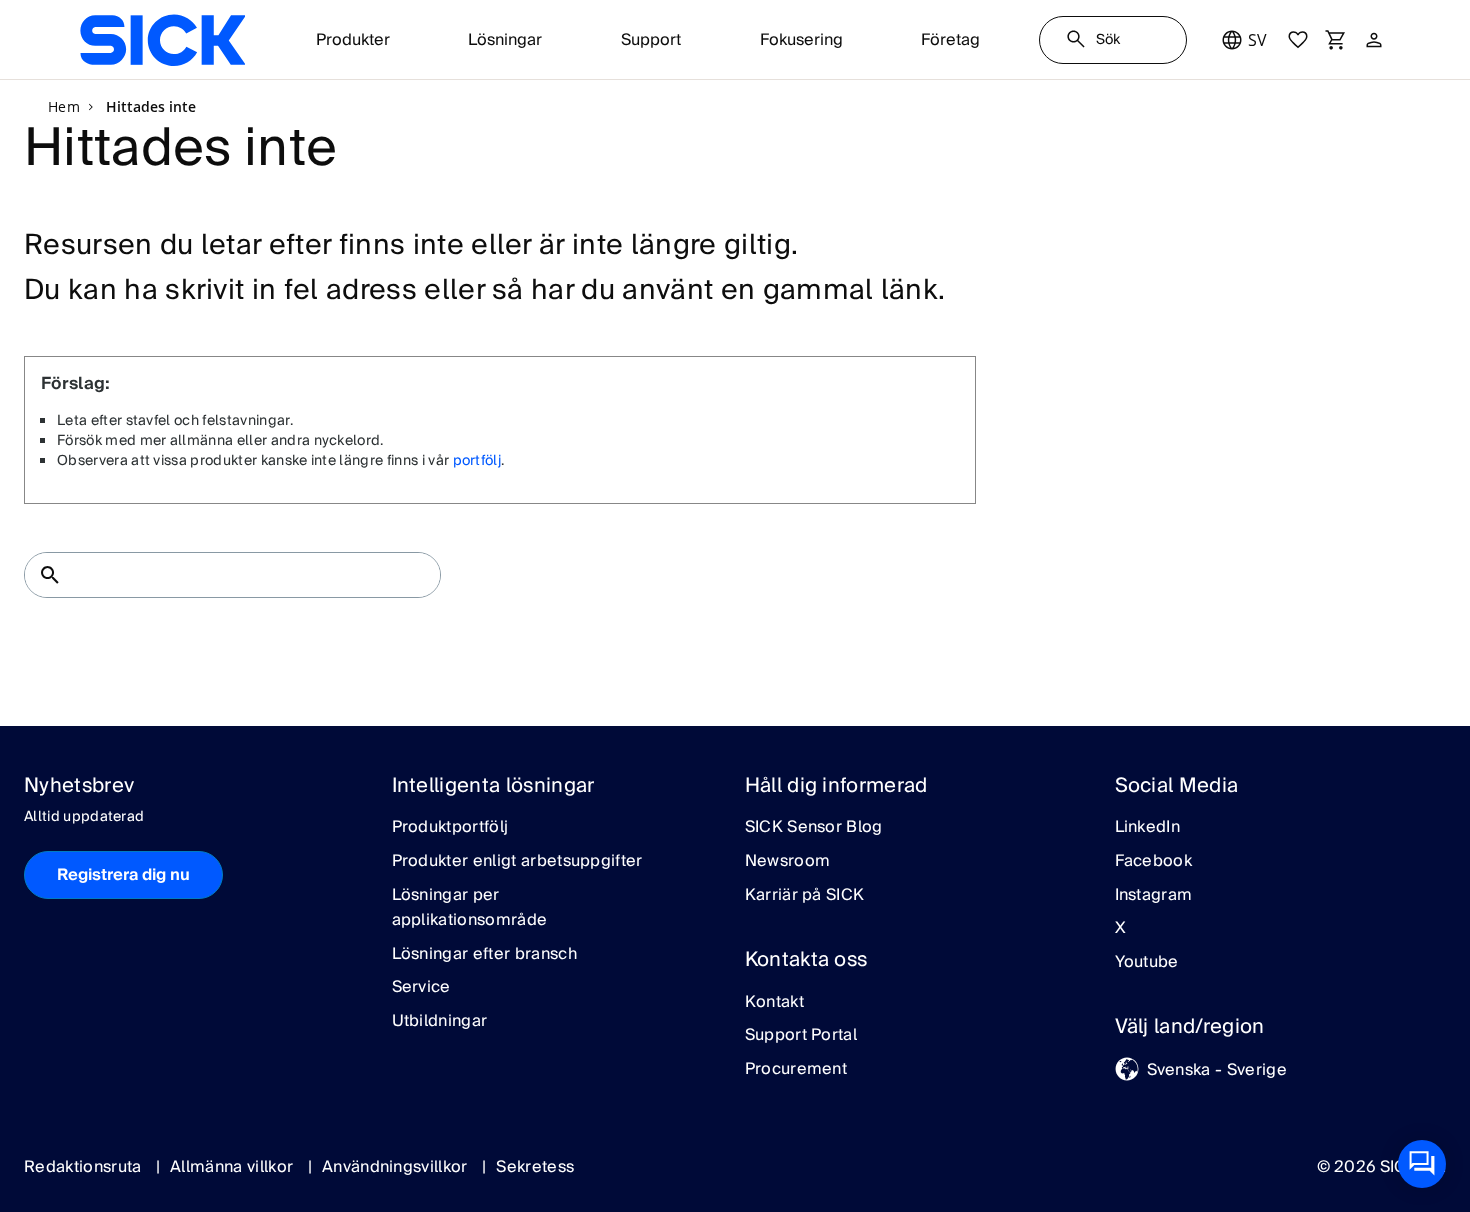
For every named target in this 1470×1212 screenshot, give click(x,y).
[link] (162, 40)
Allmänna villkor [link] (233, 1167)
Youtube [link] (1147, 963)
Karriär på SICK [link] (805, 896)
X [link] (1120, 929)
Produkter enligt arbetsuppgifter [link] (517, 862)
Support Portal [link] (801, 1036)
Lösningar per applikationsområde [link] (470, 908)
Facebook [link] (1154, 862)
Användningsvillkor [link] (397, 1167)
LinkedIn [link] (1148, 828)
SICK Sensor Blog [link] (814, 828)
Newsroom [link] (788, 862)
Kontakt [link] (774, 1003)
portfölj (477, 461)
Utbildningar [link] (440, 1022)
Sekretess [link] (535, 1167)
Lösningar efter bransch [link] (484, 955)
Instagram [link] (1154, 896)
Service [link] (421, 988)
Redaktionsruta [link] (85, 1167)
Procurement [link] (796, 1070)
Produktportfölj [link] (450, 828)
